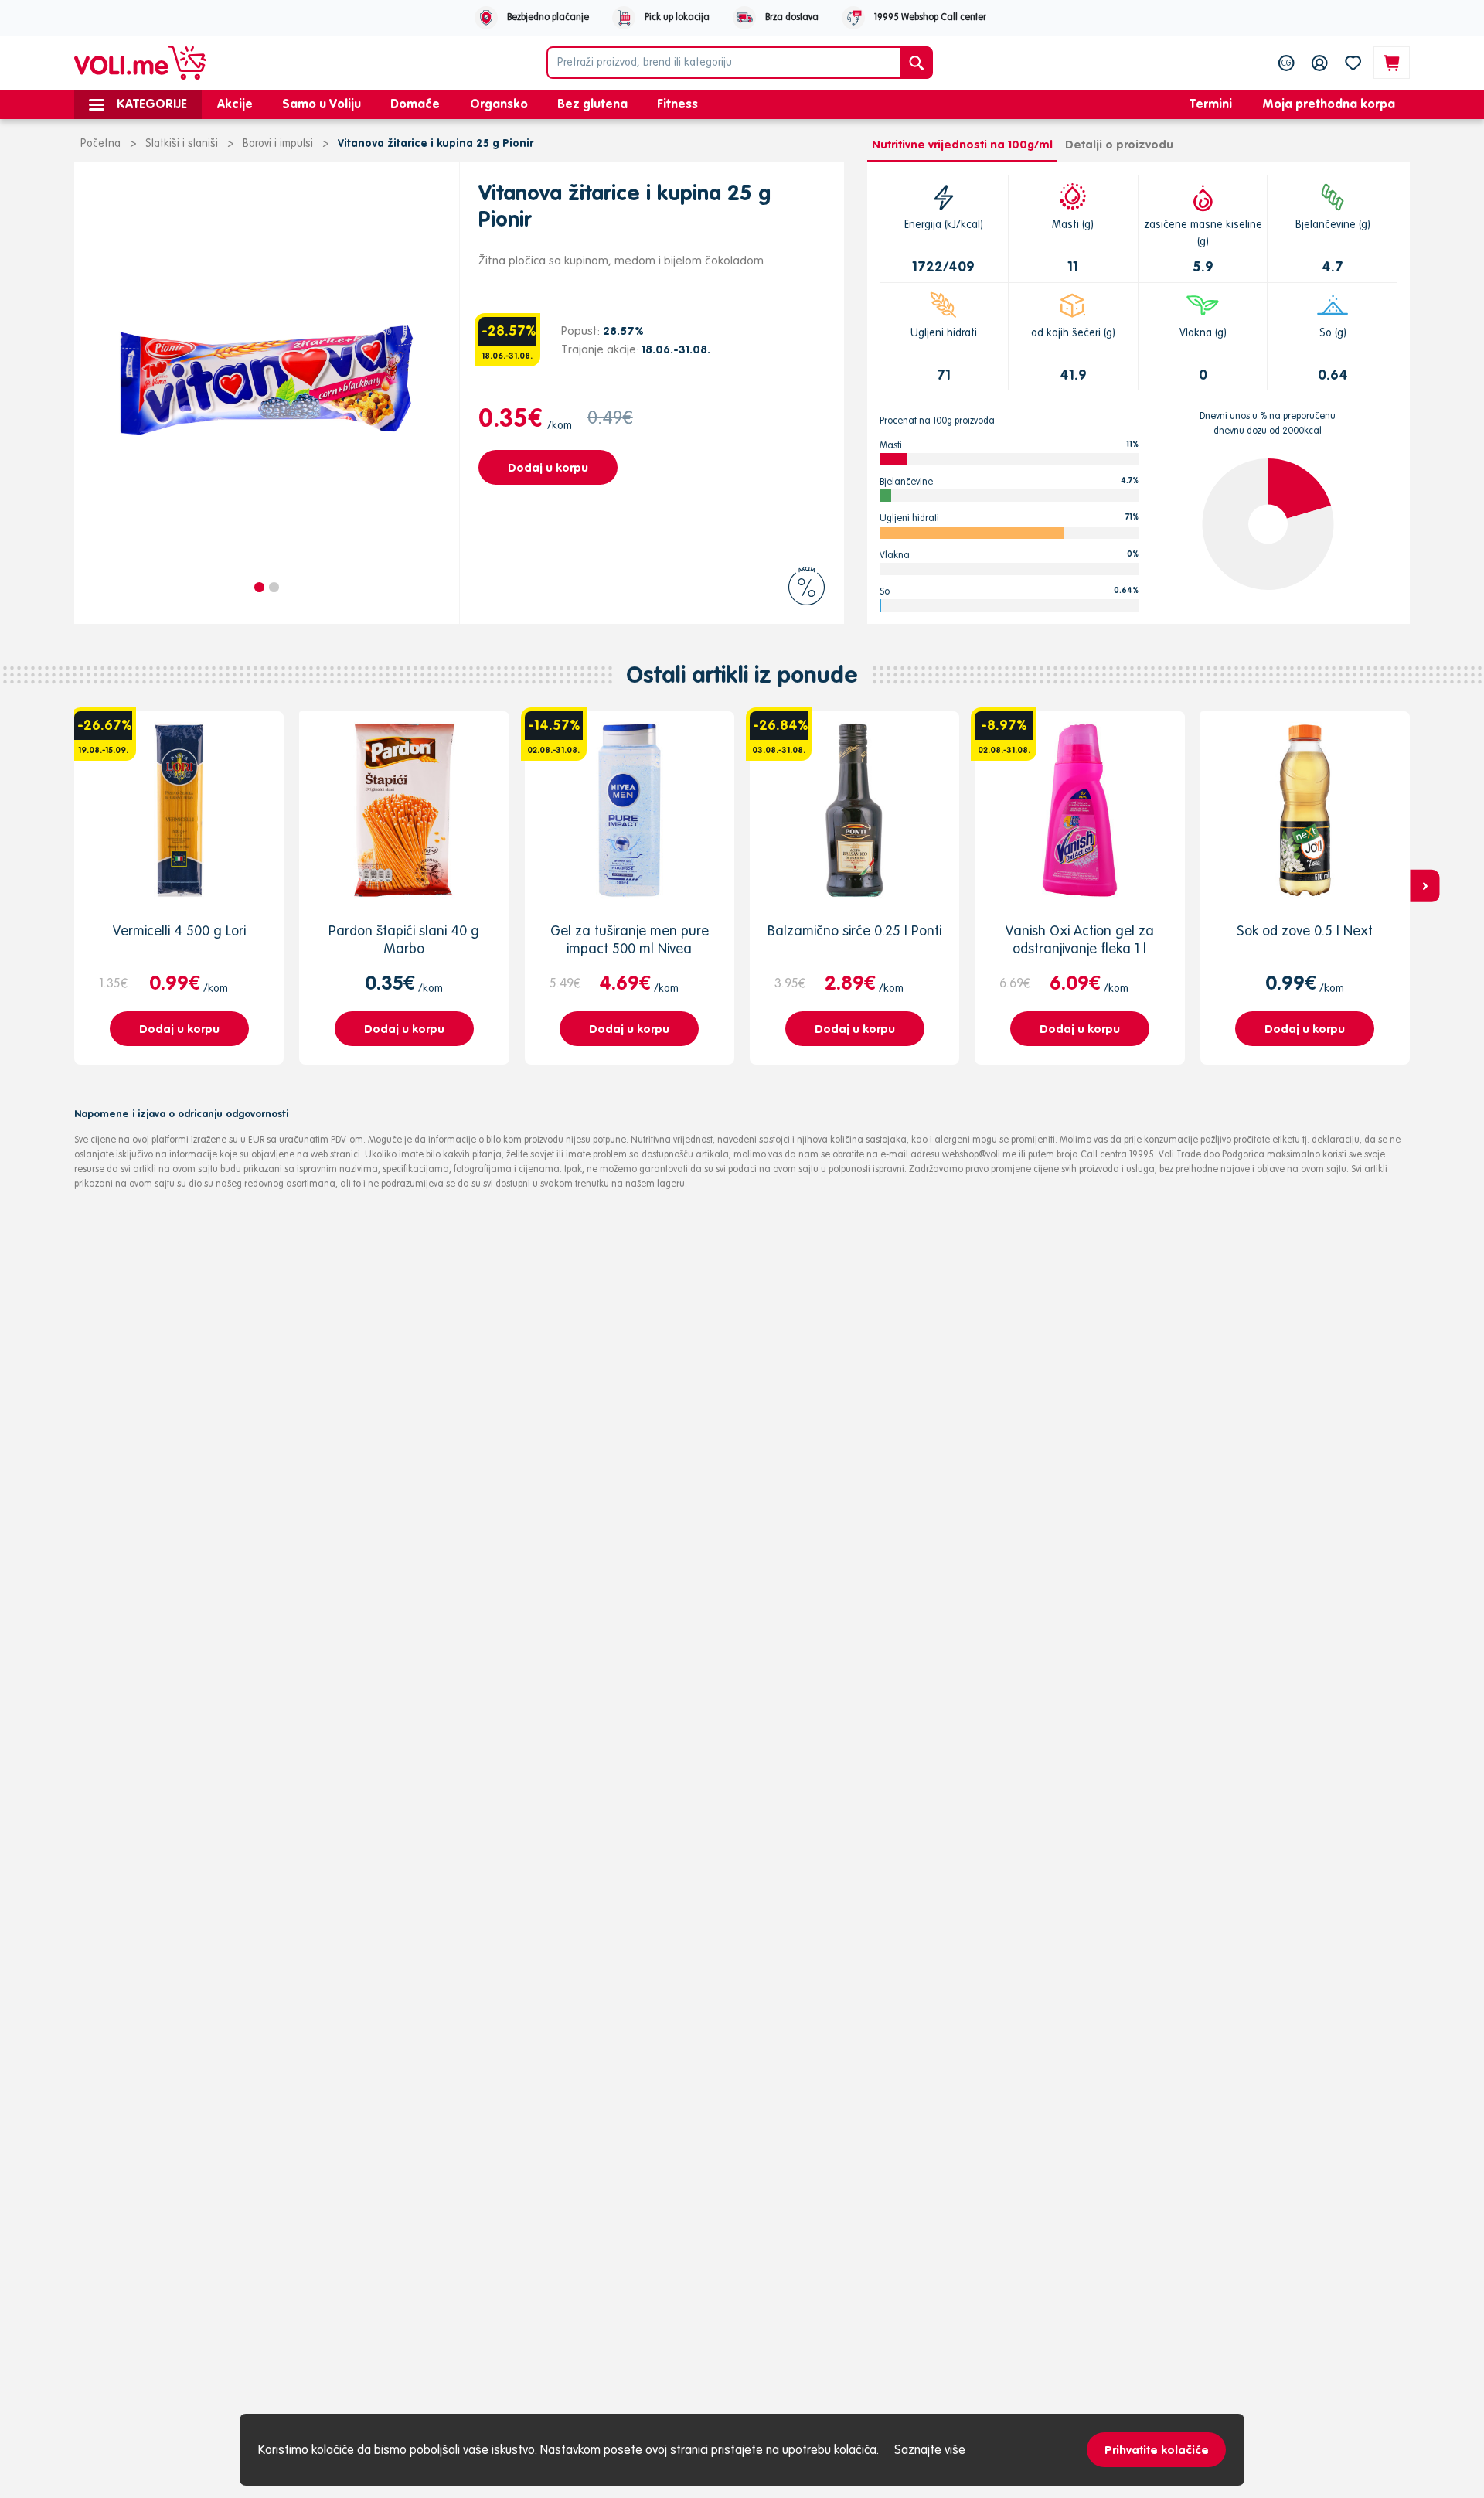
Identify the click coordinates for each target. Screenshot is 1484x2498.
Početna (100, 143)
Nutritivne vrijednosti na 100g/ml (962, 144)
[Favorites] (1353, 63)
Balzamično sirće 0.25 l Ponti (854, 930)
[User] (1320, 63)
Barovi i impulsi (278, 143)
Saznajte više (930, 2449)
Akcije (235, 104)
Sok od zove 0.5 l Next (1305, 930)
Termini (1211, 104)
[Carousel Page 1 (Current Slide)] (259, 587)
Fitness (677, 104)
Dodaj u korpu (548, 467)
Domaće (415, 104)
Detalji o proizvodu (1119, 144)
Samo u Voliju (322, 104)
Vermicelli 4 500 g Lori (179, 930)
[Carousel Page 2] (274, 587)
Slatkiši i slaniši (182, 143)
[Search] (916, 63)
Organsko (499, 104)
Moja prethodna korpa (1329, 104)
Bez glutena (592, 104)
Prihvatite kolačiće (1157, 2450)
